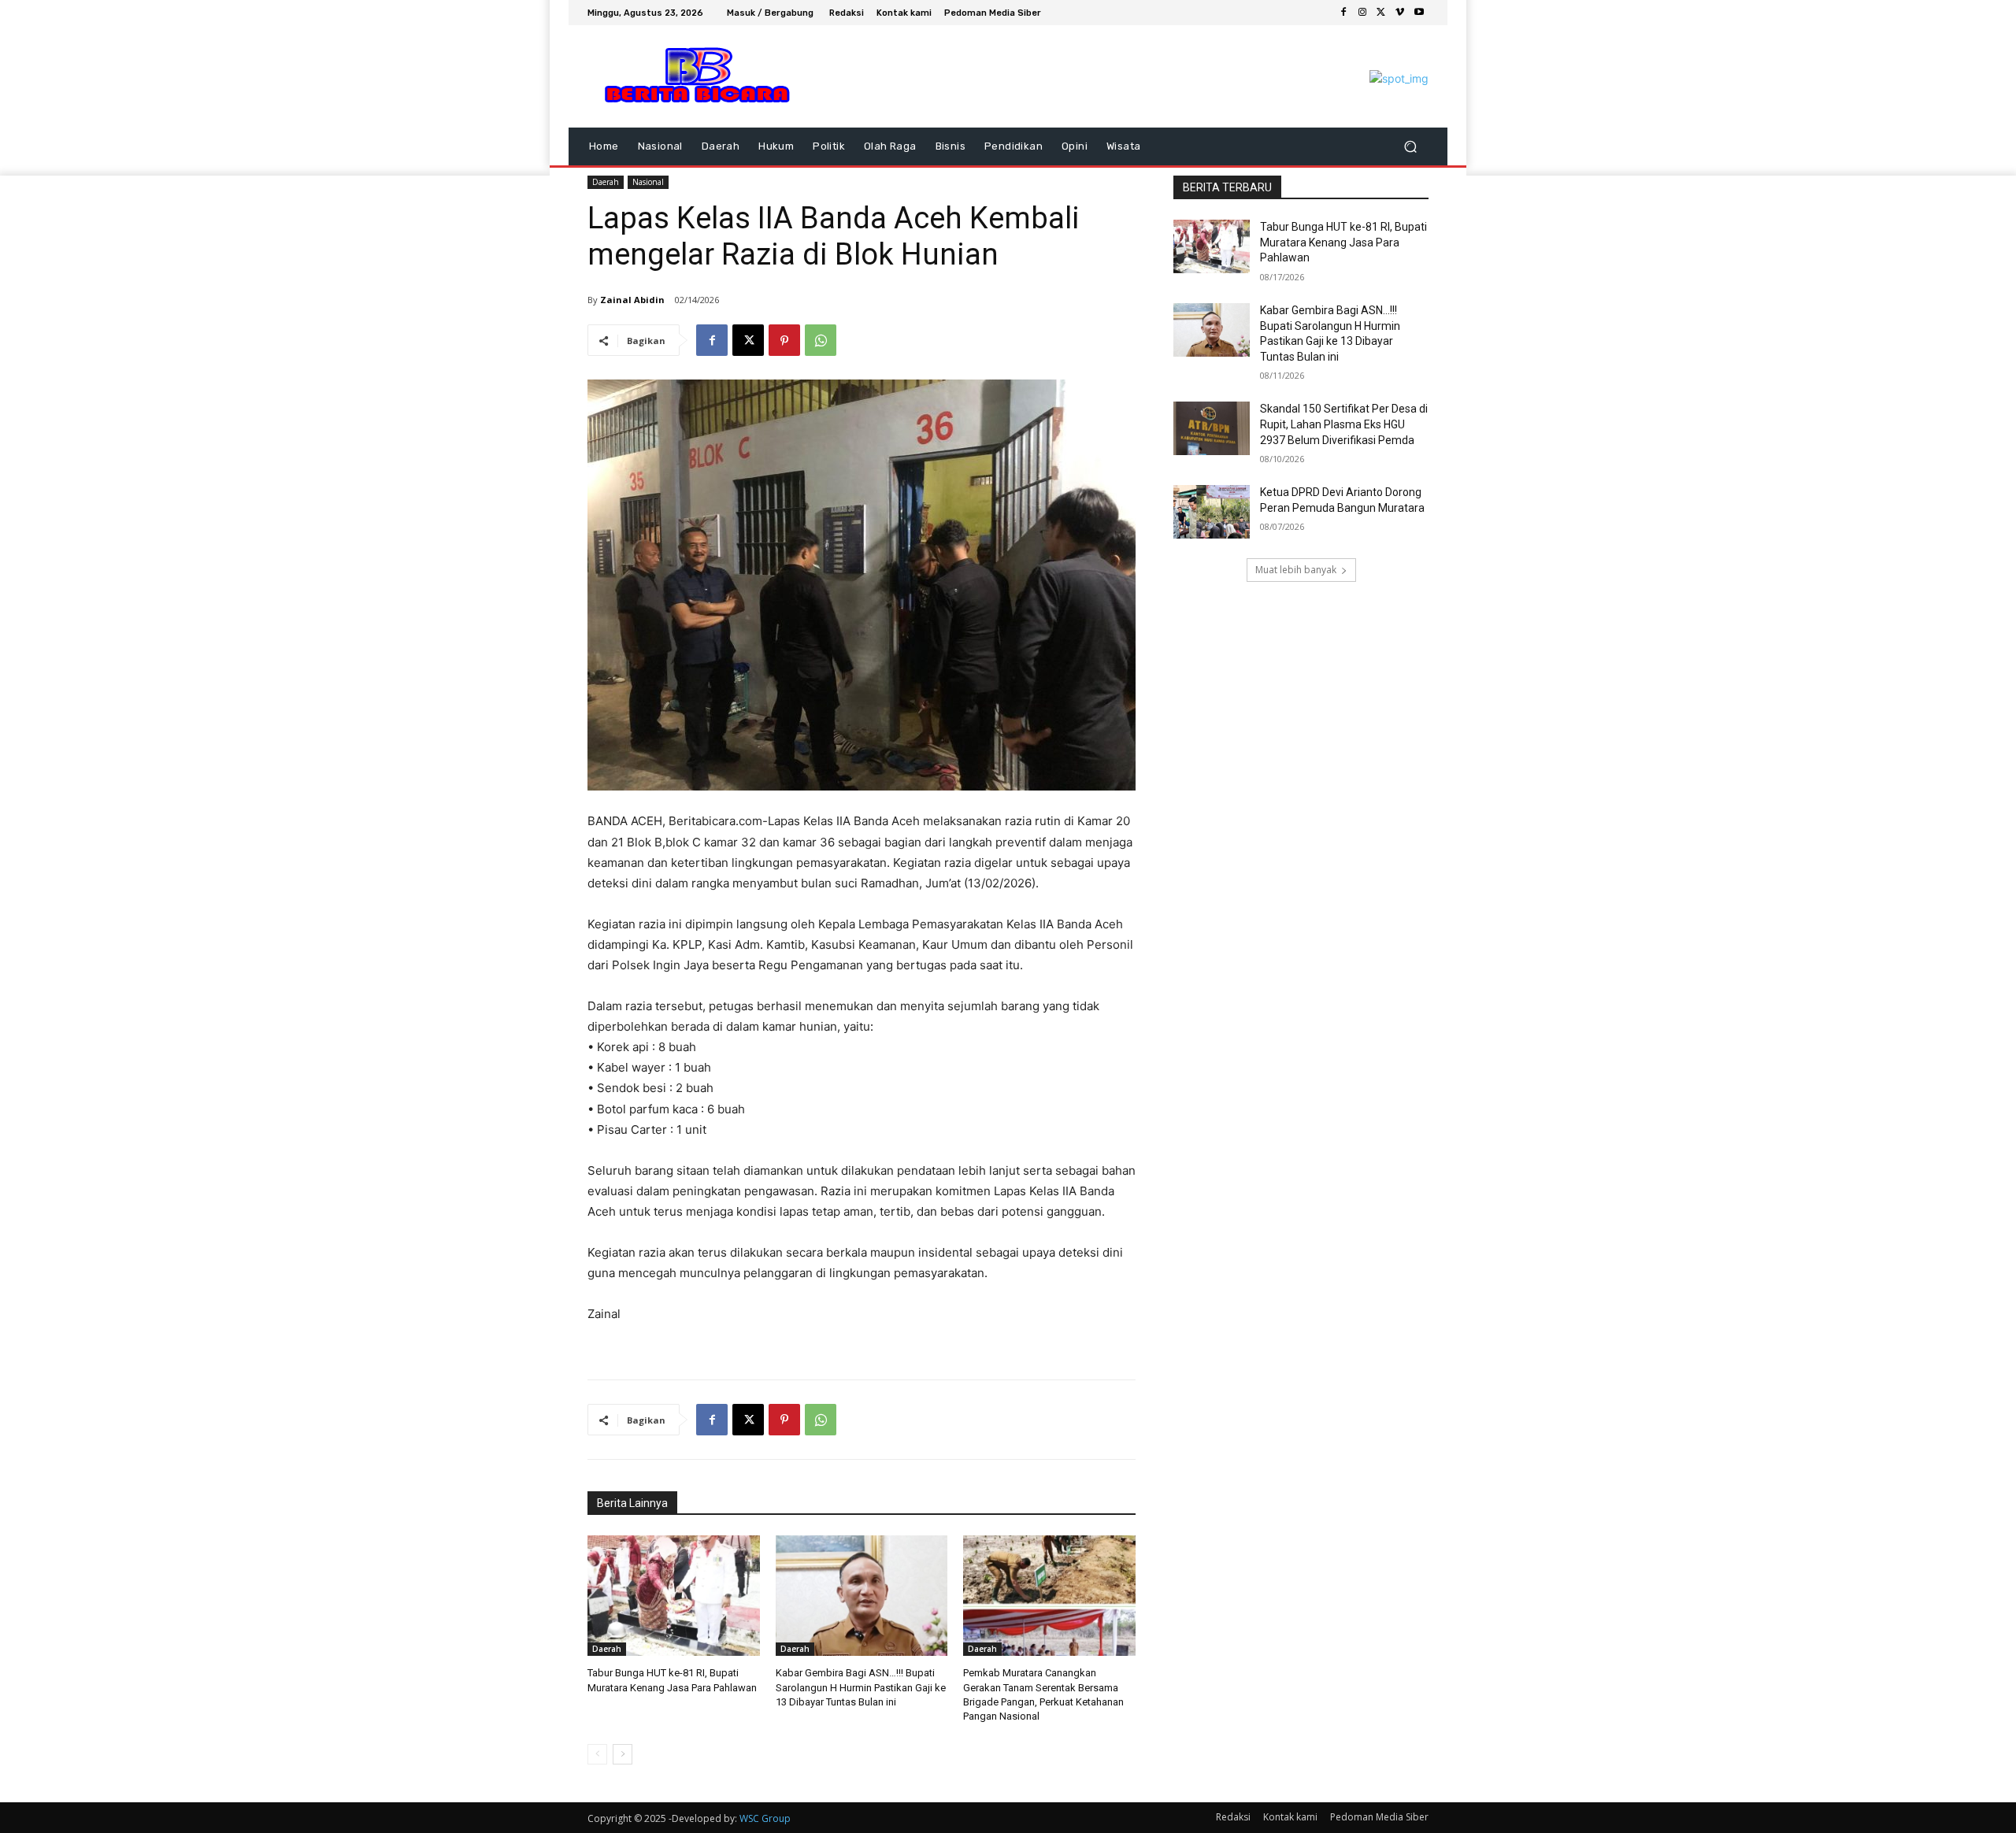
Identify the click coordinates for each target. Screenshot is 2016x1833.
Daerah (606, 182)
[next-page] (623, 1754)
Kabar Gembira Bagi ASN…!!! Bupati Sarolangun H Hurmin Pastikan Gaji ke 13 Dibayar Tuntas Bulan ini (861, 1687)
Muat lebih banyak (1296, 570)
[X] (1381, 13)
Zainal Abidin (632, 300)
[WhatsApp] (821, 340)
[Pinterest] (784, 340)
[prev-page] (597, 1754)
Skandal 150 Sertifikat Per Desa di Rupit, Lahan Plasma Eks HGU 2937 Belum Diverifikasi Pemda (1344, 424)
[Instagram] (1362, 13)
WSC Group (765, 1818)
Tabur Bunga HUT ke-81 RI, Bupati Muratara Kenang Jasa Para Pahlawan (1343, 242)
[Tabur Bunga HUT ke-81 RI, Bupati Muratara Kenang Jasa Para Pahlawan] (674, 1596)
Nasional (648, 182)
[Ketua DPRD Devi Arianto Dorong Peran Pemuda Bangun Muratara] (1212, 512)
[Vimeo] (1400, 13)
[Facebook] (1343, 13)
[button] (1410, 147)
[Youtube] (1419, 13)
